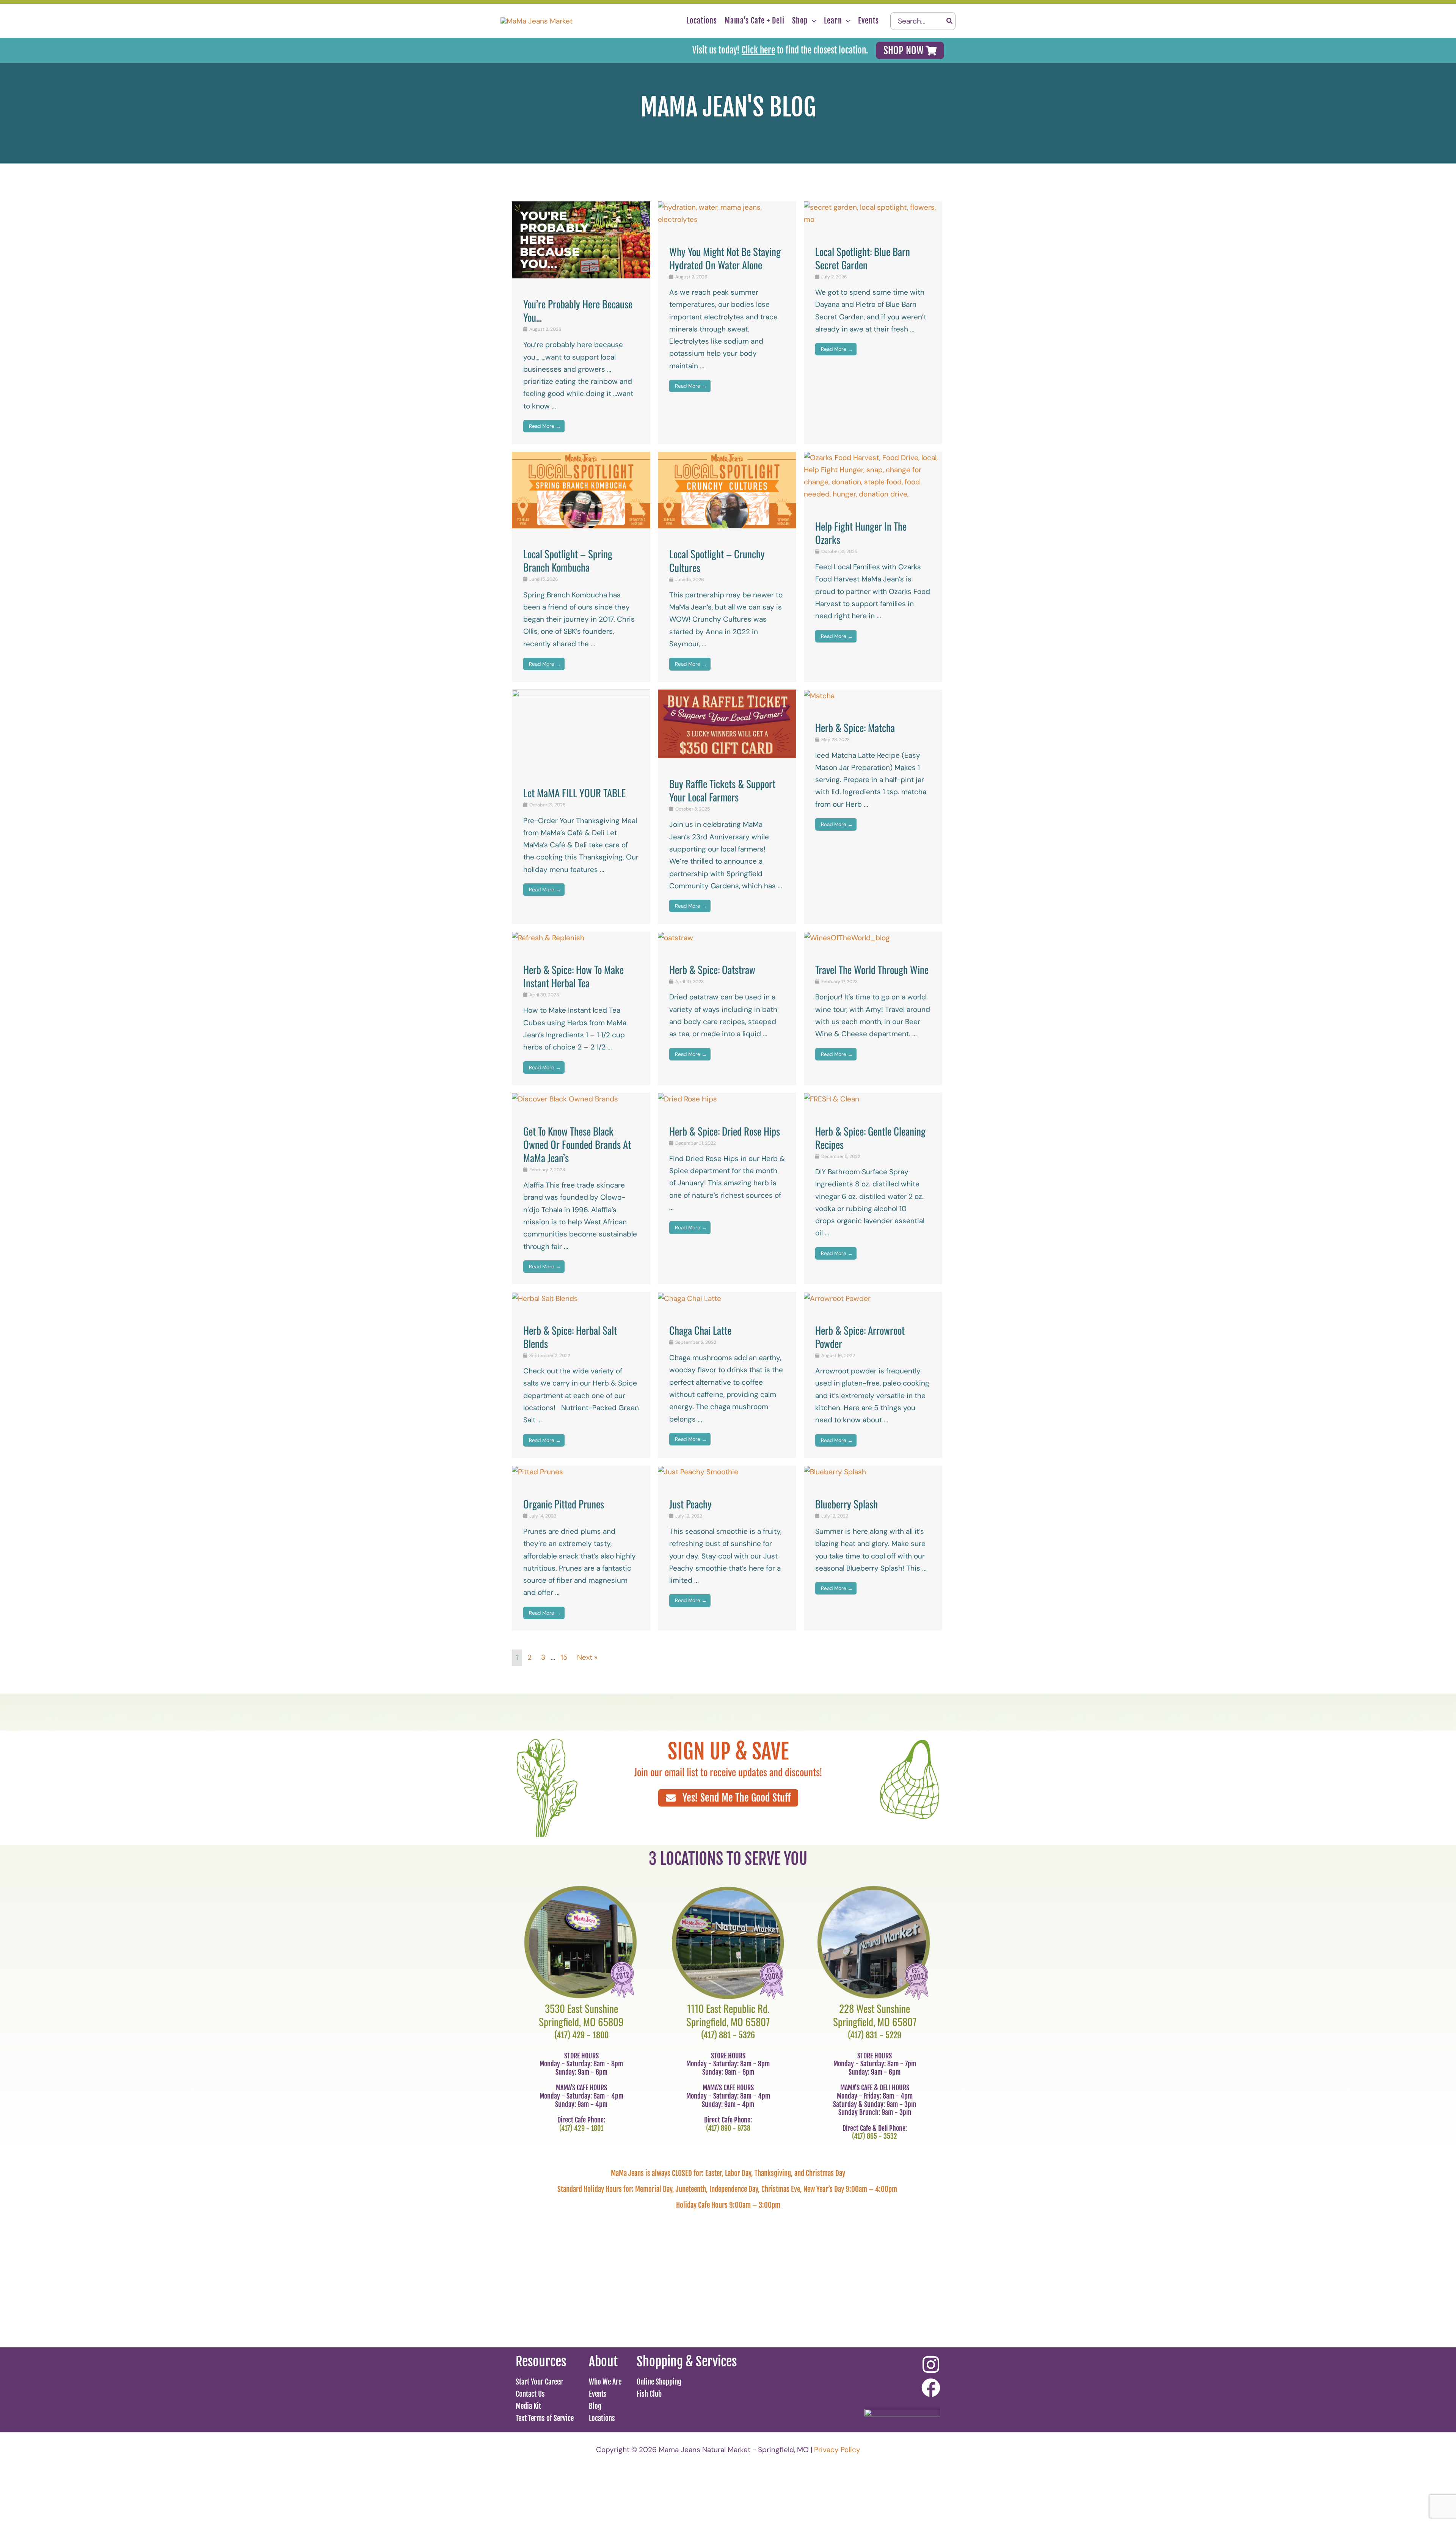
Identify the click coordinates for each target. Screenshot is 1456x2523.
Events (868, 21)
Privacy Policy (837, 2450)
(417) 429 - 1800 (581, 2035)
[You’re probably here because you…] (581, 239)
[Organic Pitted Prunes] (537, 1471)
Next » (587, 1657)
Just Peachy (690, 1504)
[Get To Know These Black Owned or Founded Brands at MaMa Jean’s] (565, 1099)
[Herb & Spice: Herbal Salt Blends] (545, 1298)
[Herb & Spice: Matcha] (819, 695)
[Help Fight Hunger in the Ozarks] (873, 475)
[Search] (950, 21)
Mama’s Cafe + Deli (755, 21)
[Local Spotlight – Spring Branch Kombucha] (581, 489)
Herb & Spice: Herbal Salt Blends (570, 1337)
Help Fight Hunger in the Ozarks (861, 533)
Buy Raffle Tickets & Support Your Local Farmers (722, 790)
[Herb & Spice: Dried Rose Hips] (687, 1099)
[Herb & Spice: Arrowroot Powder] (837, 1298)
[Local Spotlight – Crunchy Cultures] (727, 489)
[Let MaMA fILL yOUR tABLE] (581, 728)
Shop (800, 21)
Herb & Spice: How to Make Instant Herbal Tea (573, 976)
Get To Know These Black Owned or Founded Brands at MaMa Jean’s (577, 1144)
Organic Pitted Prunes (564, 1504)
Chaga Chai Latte (700, 1330)
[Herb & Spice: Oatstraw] (675, 937)
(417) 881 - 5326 (728, 2035)
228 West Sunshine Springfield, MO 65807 (875, 2015)
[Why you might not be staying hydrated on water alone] (727, 213)
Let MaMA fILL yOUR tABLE (574, 793)
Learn (833, 21)
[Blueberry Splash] (835, 1471)
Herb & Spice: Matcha (855, 727)
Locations (702, 21)
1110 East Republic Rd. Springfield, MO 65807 (728, 2015)
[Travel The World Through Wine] (847, 937)
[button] (812, 21)
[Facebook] (931, 2388)
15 (564, 1657)
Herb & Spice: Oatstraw (712, 969)
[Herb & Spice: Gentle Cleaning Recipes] (832, 1099)
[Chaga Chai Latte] (690, 1298)
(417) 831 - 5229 (875, 2035)
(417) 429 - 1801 (581, 2128)
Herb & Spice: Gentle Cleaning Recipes (870, 1138)
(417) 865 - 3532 (875, 2136)
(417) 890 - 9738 (728, 2128)
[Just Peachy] (698, 1471)
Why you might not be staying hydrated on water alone (725, 258)
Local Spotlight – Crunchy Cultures (717, 560)
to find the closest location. (805, 50)
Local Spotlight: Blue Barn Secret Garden (863, 258)
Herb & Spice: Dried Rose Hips (725, 1131)
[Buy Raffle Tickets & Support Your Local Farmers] (727, 723)
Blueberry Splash (846, 1504)
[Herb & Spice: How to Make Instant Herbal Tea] (548, 937)
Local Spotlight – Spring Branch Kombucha (568, 560)
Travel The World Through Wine (872, 969)
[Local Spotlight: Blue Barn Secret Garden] (873, 213)
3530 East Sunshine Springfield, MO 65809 (581, 2015)
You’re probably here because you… (578, 310)
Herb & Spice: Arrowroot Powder (860, 1337)
